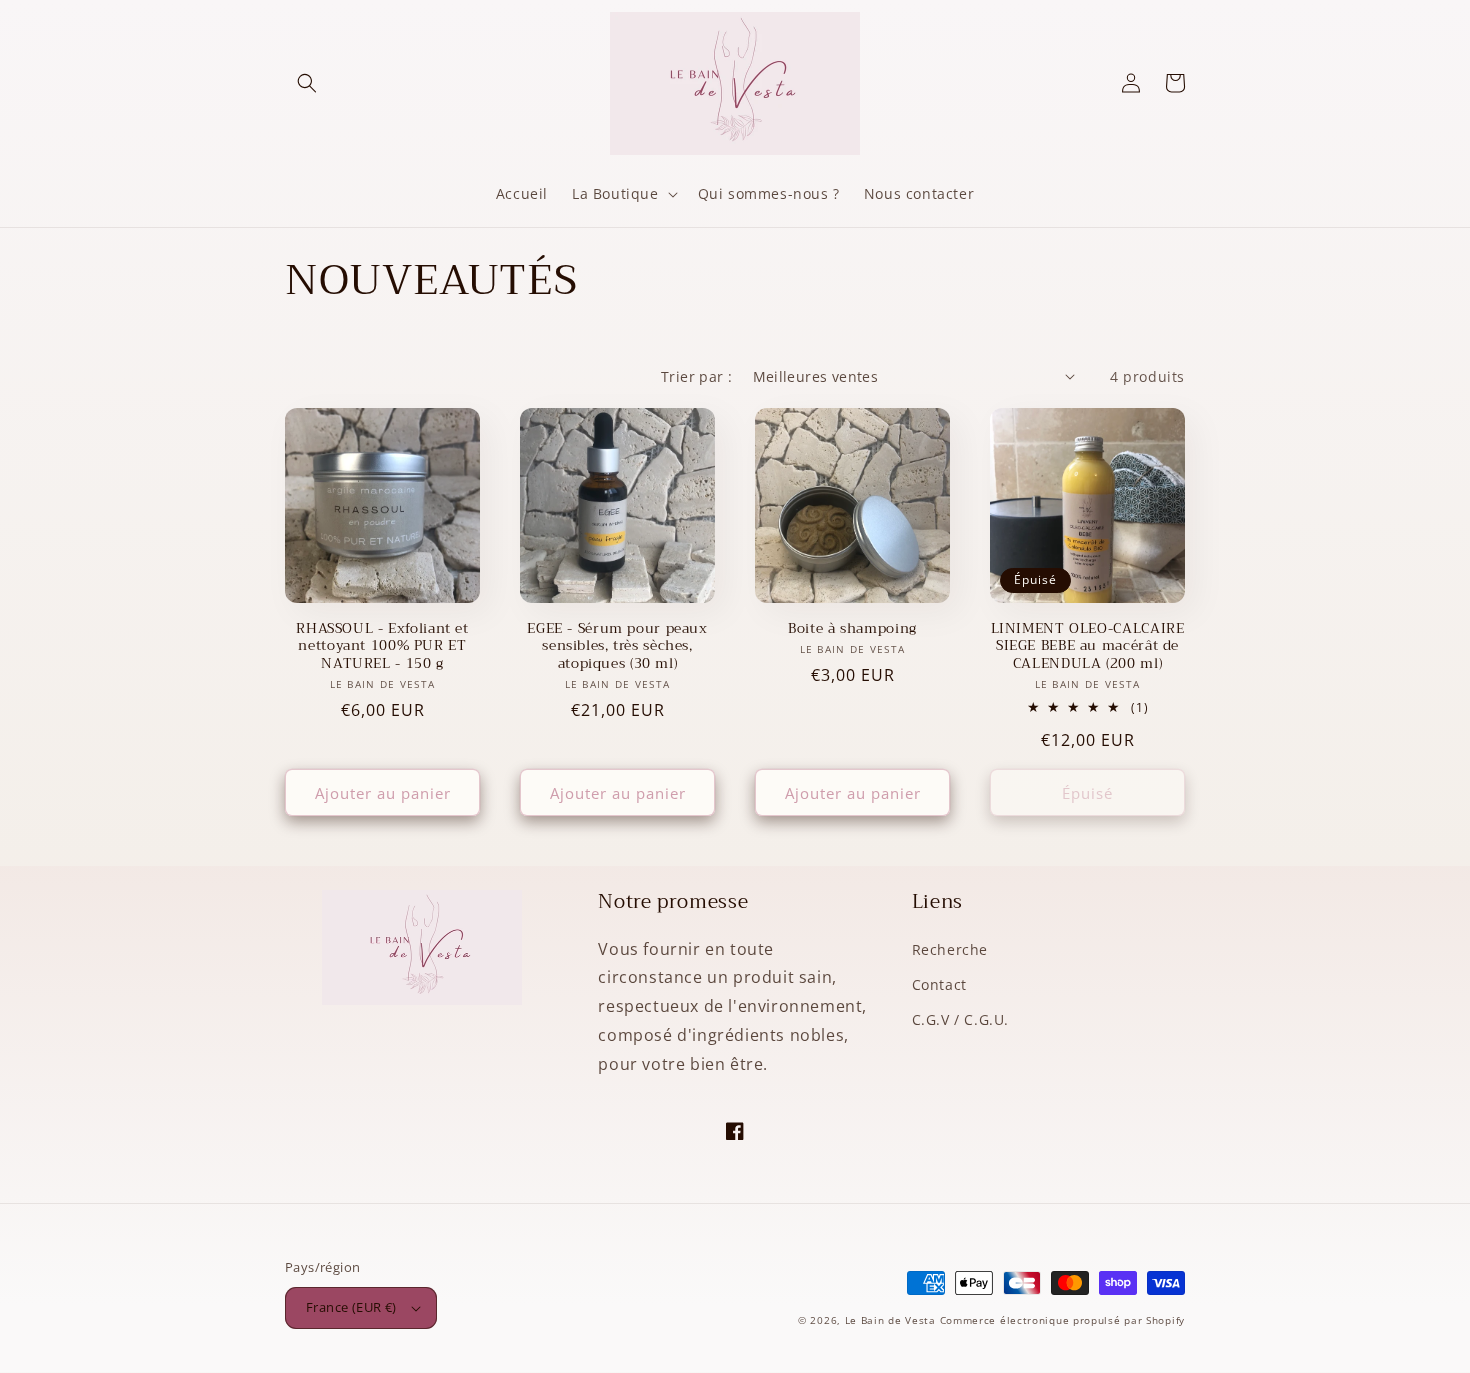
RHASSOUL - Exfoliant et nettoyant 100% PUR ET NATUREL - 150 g (382, 646)
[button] (307, 83)
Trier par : (696, 376)
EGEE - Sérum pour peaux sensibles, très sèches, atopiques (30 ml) (617, 646)
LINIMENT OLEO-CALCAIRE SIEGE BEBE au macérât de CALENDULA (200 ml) (1088, 646)
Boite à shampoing (852, 629)
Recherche (950, 949)
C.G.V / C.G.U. (960, 1019)
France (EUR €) (351, 1307)
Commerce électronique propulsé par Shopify (1062, 1320)
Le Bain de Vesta (890, 1320)
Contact (939, 984)
